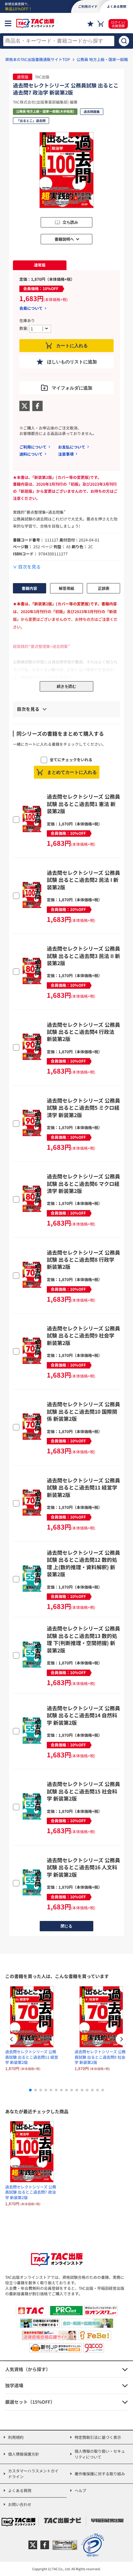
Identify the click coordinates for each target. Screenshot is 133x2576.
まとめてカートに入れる (72, 772)
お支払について (72, 447)
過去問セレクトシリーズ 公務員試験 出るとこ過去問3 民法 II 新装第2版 (83, 956)
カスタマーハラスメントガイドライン (33, 2474)
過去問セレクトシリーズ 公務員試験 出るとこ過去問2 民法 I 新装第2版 (83, 880)
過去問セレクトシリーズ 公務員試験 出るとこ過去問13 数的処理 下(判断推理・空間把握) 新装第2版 (83, 1639)
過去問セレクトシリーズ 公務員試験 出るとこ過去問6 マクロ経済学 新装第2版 (83, 1183)
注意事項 (66, 454)
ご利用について (33, 447)
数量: (24, 328)
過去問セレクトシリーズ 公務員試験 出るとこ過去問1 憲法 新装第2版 (83, 804)
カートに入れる (72, 346)
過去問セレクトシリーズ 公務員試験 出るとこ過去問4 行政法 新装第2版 (83, 1032)
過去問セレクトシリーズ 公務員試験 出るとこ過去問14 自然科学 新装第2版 (83, 1715)
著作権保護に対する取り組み (100, 2474)
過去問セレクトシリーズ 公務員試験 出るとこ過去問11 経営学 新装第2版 (83, 1487)
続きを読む (66, 686)
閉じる (66, 1926)
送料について (31, 454)
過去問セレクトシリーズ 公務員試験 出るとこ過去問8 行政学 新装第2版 (83, 1260)
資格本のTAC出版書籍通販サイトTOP (38, 59)
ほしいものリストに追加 (72, 362)
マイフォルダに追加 (72, 388)
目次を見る (29, 567)
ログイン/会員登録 (118, 24)
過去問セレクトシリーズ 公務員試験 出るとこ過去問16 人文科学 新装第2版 (83, 1867)
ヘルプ (80, 2490)
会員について (31, 308)
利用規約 (16, 2437)
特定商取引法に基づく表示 (98, 2437)
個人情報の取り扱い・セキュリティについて (100, 2454)
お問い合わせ (20, 2504)
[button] (121, 2040)
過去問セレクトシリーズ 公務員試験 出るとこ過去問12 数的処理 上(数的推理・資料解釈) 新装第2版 (83, 1563)
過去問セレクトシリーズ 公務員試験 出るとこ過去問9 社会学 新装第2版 (83, 1335)
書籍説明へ (64, 239)
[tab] (40, 265)
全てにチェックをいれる (71, 759)
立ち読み (70, 222)
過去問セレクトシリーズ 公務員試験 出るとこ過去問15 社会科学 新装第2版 (83, 1791)
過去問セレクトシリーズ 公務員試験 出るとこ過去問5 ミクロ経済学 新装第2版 (83, 1108)
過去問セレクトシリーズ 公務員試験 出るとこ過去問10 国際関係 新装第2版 (83, 1411)
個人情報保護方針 (24, 2454)
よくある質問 (20, 2490)
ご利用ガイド (88, 6)
